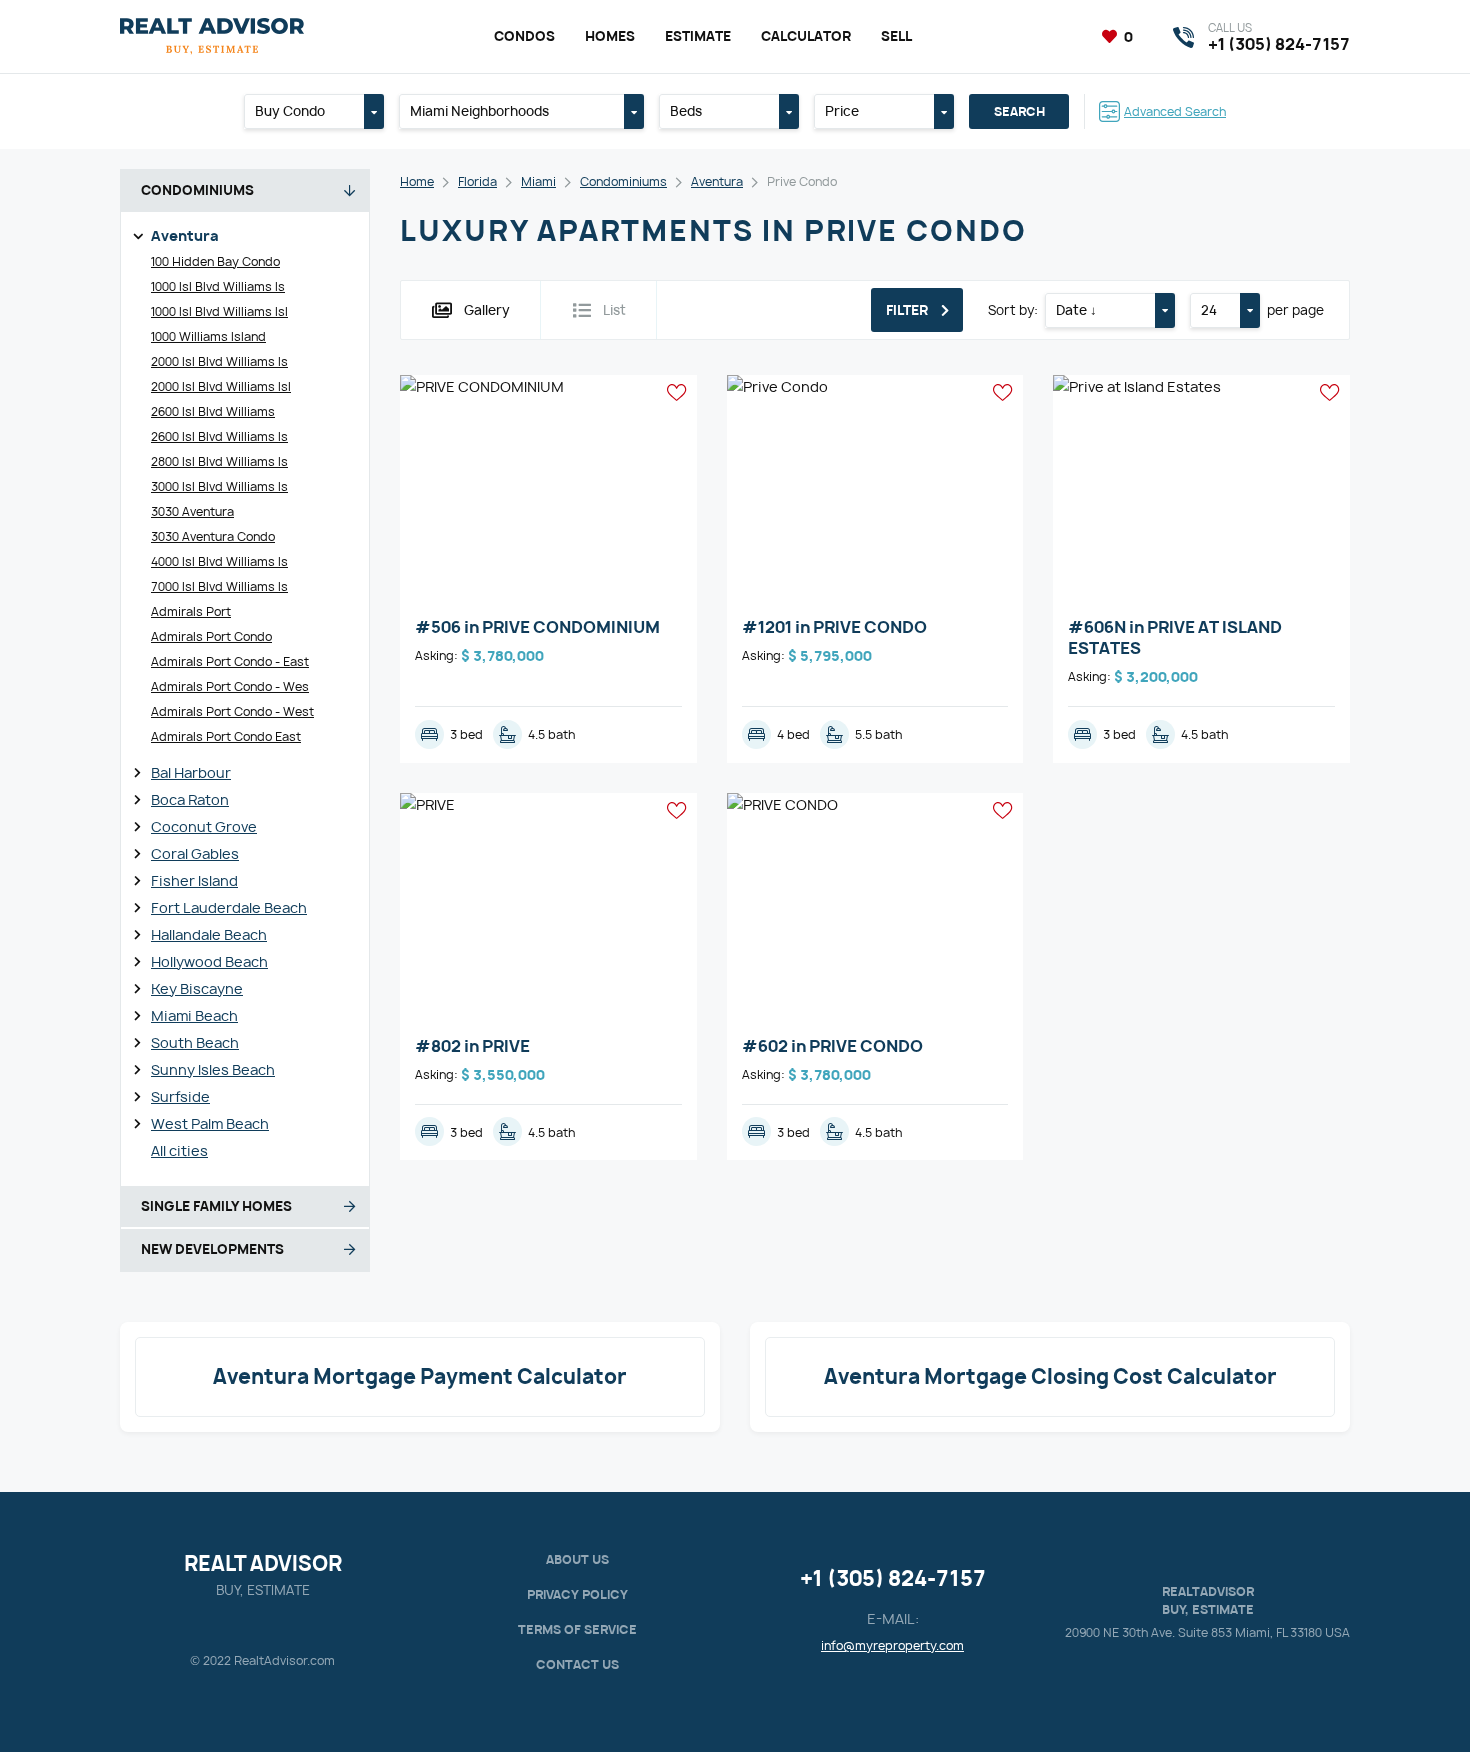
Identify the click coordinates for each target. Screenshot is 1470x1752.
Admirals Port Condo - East (230, 661)
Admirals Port (191, 611)
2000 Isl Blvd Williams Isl (221, 386)
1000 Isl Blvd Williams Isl (219, 311)
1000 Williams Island (208, 336)
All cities (179, 1150)
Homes (610, 36)
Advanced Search (1175, 111)
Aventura (185, 235)
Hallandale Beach (209, 934)
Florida (477, 181)
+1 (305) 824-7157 (893, 1578)
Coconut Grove (204, 826)
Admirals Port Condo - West (232, 711)
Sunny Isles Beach (213, 1069)
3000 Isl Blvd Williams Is (219, 486)
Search (1019, 111)
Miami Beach (194, 1015)
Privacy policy (577, 1594)
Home (417, 181)
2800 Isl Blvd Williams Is (219, 461)
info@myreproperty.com (892, 1645)
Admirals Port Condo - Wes (230, 686)
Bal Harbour (191, 772)
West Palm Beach (210, 1123)
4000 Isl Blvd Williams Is (219, 561)
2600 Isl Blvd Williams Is (219, 436)
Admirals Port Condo (211, 636)
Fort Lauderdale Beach (229, 907)
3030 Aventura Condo (213, 536)
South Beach (195, 1042)
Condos (524, 36)
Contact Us (577, 1664)
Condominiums (623, 181)
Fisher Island (194, 880)
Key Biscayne (197, 988)
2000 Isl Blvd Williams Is (219, 361)
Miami (538, 181)
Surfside (180, 1096)
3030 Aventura (192, 511)
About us (577, 1559)
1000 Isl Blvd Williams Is (218, 286)
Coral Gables (195, 853)
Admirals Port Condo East (226, 736)
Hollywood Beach (209, 961)
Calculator (806, 36)
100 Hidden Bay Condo (215, 261)
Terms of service (577, 1629)
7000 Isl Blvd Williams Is (219, 586)
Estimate (698, 36)
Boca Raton (190, 799)
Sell (896, 36)
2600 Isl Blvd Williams (213, 411)
